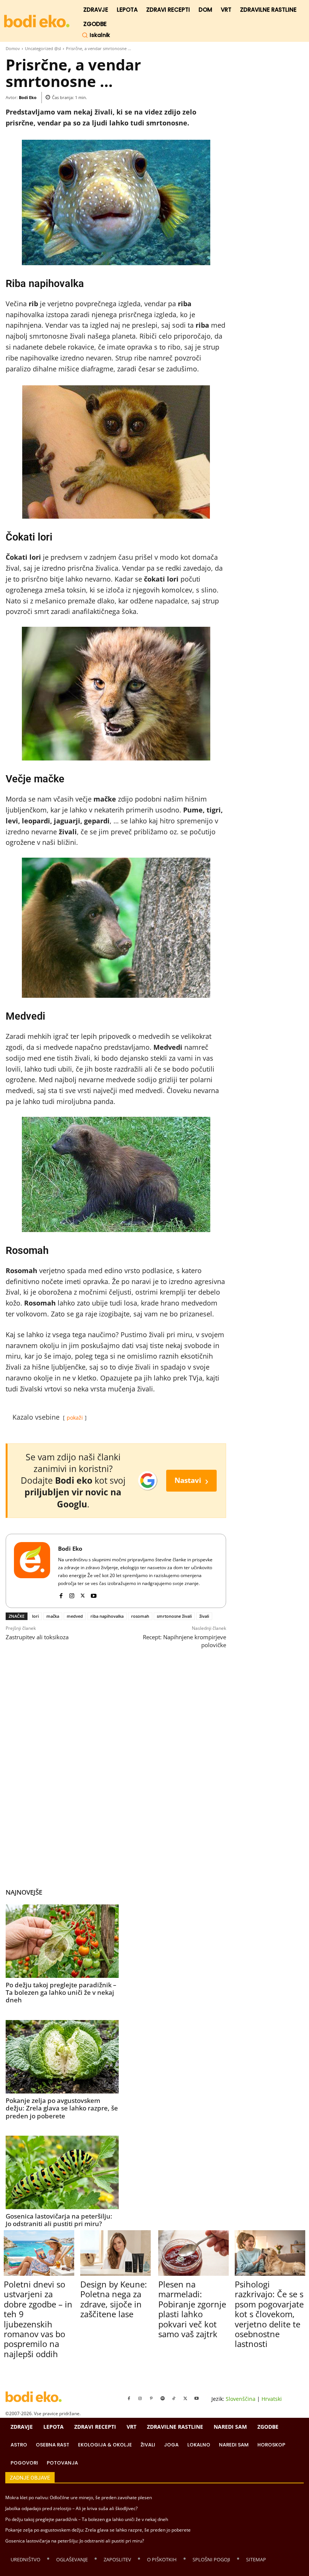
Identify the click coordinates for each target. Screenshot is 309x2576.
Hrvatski (272, 2399)
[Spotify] (163, 2399)
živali (204, 1616)
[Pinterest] (151, 2399)
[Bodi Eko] (32, 1571)
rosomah (140, 1616)
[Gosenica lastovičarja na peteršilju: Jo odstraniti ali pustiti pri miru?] (62, 2172)
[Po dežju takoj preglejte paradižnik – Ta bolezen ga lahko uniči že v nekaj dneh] (62, 1941)
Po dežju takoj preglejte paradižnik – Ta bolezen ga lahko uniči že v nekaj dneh (61, 1993)
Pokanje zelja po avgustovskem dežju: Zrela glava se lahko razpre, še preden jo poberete (62, 2108)
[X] (83, 1594)
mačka (53, 1616)
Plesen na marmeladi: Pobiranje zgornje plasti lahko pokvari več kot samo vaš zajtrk (192, 2309)
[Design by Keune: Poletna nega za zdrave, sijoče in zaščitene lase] (115, 2253)
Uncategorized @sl (43, 48)
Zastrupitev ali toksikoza (37, 1637)
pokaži (75, 1418)
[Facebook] (61, 1594)
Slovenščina (241, 2399)
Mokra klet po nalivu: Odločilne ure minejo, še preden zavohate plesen (79, 2497)
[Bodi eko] (37, 21)
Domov (13, 48)
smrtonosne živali (174, 1616)
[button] (96, 35)
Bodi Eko (28, 97)
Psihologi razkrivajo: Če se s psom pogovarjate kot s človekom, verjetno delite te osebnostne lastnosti (269, 2314)
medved (75, 1616)
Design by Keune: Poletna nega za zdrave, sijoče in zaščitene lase (114, 2299)
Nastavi (191, 1480)
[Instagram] (72, 1594)
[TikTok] (174, 2399)
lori (35, 1616)
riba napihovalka (107, 1616)
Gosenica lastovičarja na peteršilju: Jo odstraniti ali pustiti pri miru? (59, 2220)
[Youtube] (94, 1594)
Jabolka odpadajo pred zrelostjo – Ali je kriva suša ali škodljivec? (71, 2508)
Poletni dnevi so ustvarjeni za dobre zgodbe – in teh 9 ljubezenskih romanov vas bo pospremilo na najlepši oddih (38, 2319)
